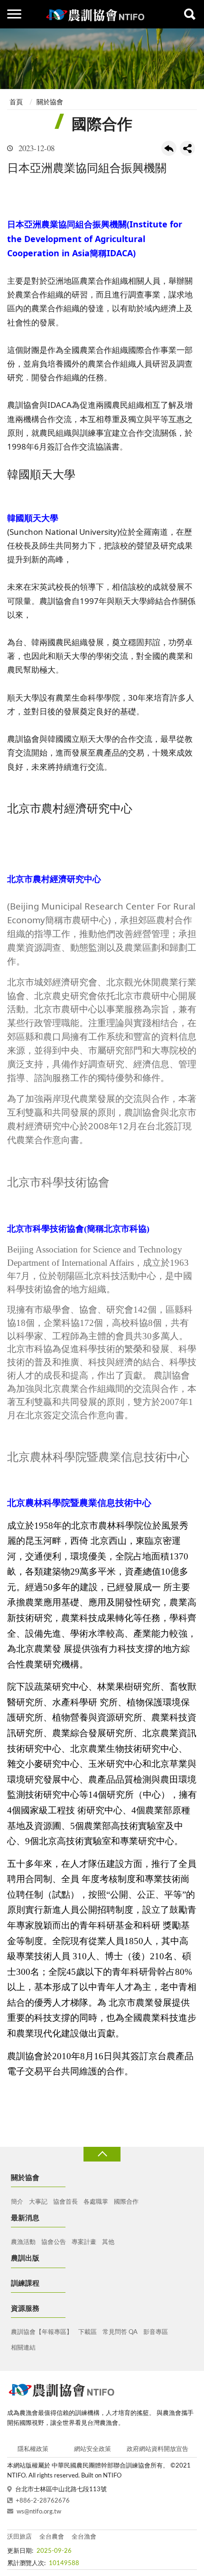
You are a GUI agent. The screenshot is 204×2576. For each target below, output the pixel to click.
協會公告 (54, 2242)
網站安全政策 (93, 2449)
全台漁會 (84, 2537)
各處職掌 (96, 2202)
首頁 (16, 102)
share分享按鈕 (187, 148)
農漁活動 (23, 2242)
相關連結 (23, 2348)
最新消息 (25, 2218)
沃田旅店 (19, 2537)
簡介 (17, 2202)
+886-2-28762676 (43, 2501)
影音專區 (156, 2332)
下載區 (88, 2332)
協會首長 (65, 2202)
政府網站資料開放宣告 (158, 2449)
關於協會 (50, 102)
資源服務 (25, 2309)
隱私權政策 (33, 2449)
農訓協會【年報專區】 (42, 2332)
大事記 (38, 2202)
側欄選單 (14, 14)
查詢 (190, 14)
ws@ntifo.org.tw (39, 2512)
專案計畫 (84, 2242)
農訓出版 (25, 2258)
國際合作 (126, 2202)
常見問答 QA (120, 2332)
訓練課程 (25, 2283)
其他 (108, 2242)
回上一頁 (169, 148)
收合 (102, 2154)
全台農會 (52, 2537)
